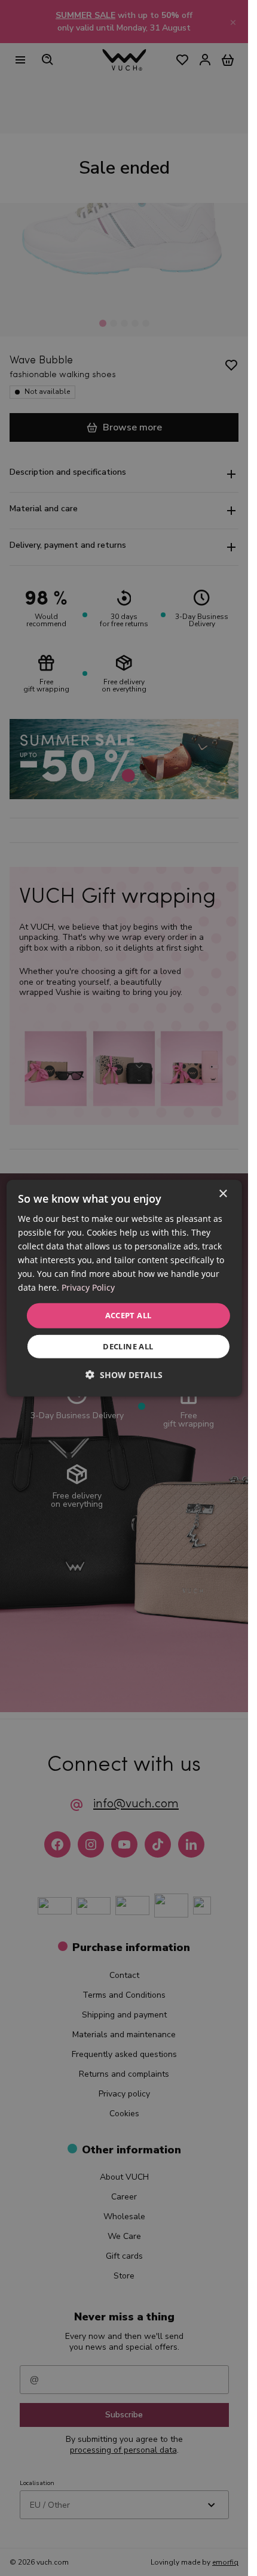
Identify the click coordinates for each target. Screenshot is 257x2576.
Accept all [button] (128, 1315)
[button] (124, 1375)
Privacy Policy (88, 1287)
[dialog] (124, 1288)
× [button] (223, 1193)
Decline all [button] (128, 1346)
